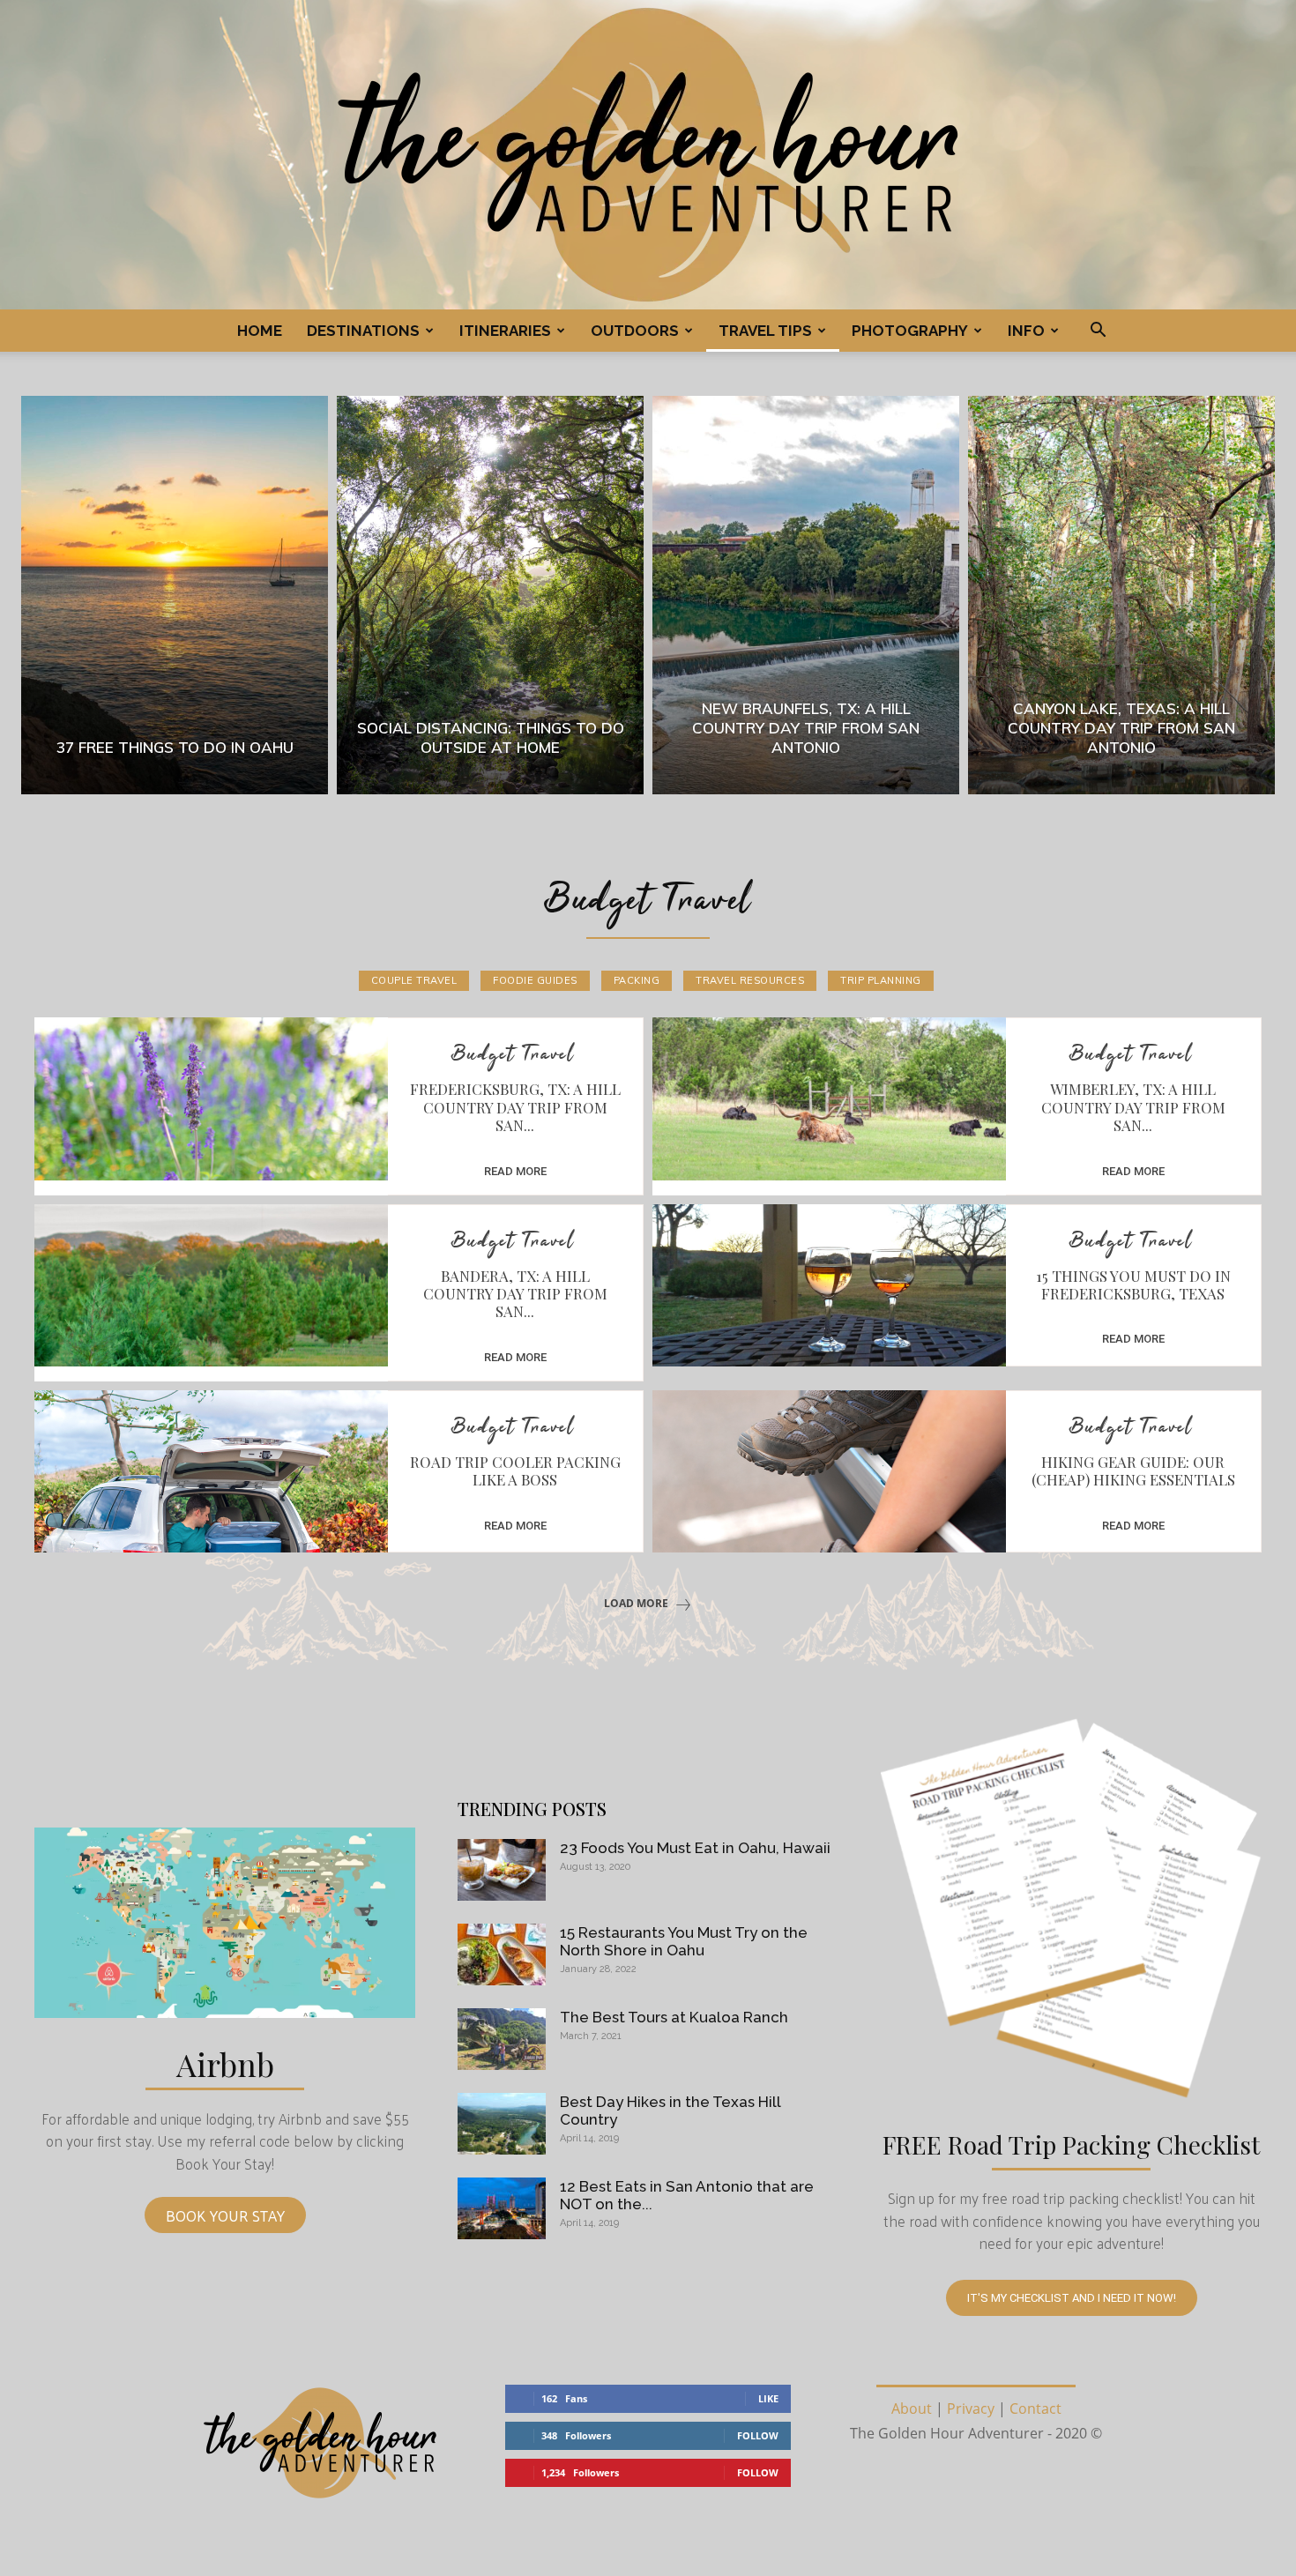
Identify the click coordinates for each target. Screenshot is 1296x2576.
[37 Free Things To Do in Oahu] (175, 595)
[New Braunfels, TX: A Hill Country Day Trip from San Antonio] (806, 595)
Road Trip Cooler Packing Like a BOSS (515, 1470)
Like (768, 2398)
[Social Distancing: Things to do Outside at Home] (490, 595)
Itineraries (505, 331)
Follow (758, 2435)
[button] (1098, 331)
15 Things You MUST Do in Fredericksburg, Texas (1133, 1284)
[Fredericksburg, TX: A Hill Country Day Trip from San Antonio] (211, 1098)
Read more (515, 1171)
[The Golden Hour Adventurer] (648, 155)
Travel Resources (750, 980)
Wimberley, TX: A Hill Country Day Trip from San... (1133, 1107)
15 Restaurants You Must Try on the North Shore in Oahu (684, 1941)
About (912, 2408)
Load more (636, 1603)
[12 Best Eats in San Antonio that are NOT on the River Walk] (502, 2208)
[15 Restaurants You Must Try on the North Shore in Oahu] (502, 1954)
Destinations (363, 331)
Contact (1035, 2408)
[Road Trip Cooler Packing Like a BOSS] (211, 1471)
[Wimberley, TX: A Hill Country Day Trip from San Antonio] (829, 1098)
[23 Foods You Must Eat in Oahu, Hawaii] (502, 1870)
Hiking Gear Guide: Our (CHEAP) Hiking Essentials (1133, 1470)
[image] (225, 1923)
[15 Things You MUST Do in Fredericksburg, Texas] (829, 1285)
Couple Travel (414, 980)
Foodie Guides (535, 980)
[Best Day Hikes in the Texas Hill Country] (502, 2124)
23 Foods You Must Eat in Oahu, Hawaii (695, 1848)
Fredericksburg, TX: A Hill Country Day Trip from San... (515, 1107)
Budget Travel (513, 1056)
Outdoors (635, 331)
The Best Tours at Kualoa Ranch (674, 2017)
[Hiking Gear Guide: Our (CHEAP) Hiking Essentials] (829, 1471)
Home (260, 331)
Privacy (971, 2408)
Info (1026, 331)
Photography (910, 331)
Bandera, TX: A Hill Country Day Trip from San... (515, 1294)
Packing (637, 980)
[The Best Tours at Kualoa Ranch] (502, 2039)
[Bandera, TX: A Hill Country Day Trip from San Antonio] (211, 1285)
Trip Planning (881, 980)
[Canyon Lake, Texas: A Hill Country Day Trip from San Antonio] (1121, 595)
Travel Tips (765, 331)
